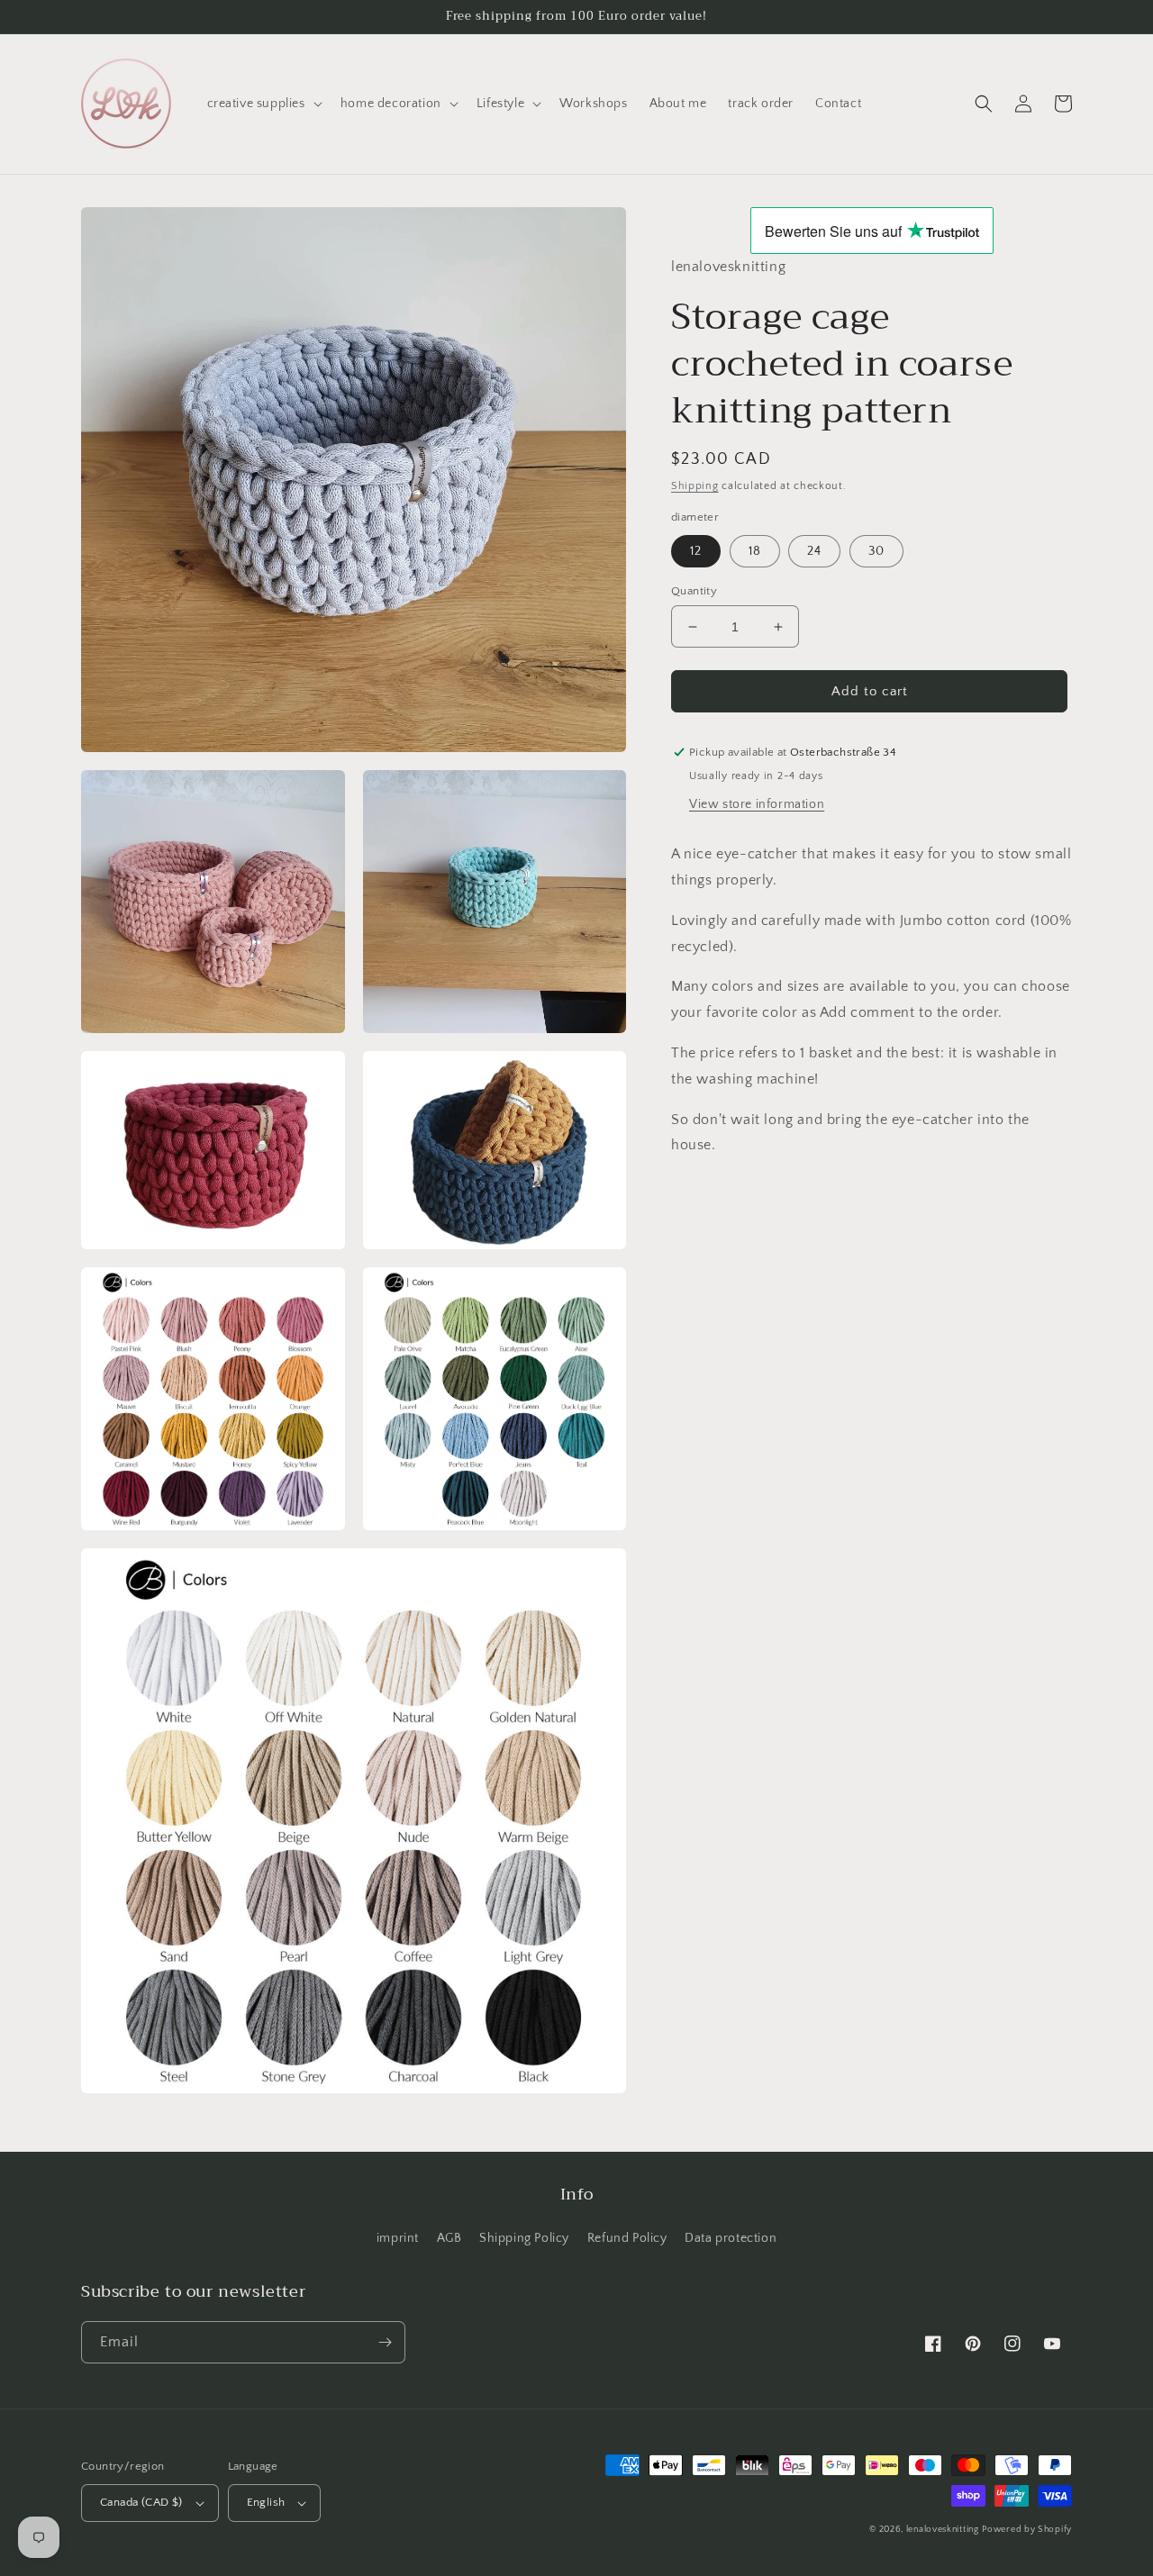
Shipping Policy (524, 2238)
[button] (263, 104)
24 (814, 551)
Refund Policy (627, 2238)
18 (755, 551)
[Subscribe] (385, 2342)
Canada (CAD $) (141, 2502)
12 (696, 551)
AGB (449, 2238)
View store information (757, 804)
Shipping (695, 486)
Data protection (731, 2238)
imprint (398, 2238)
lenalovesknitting (943, 2530)
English (266, 2502)
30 (876, 551)
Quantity (694, 591)
